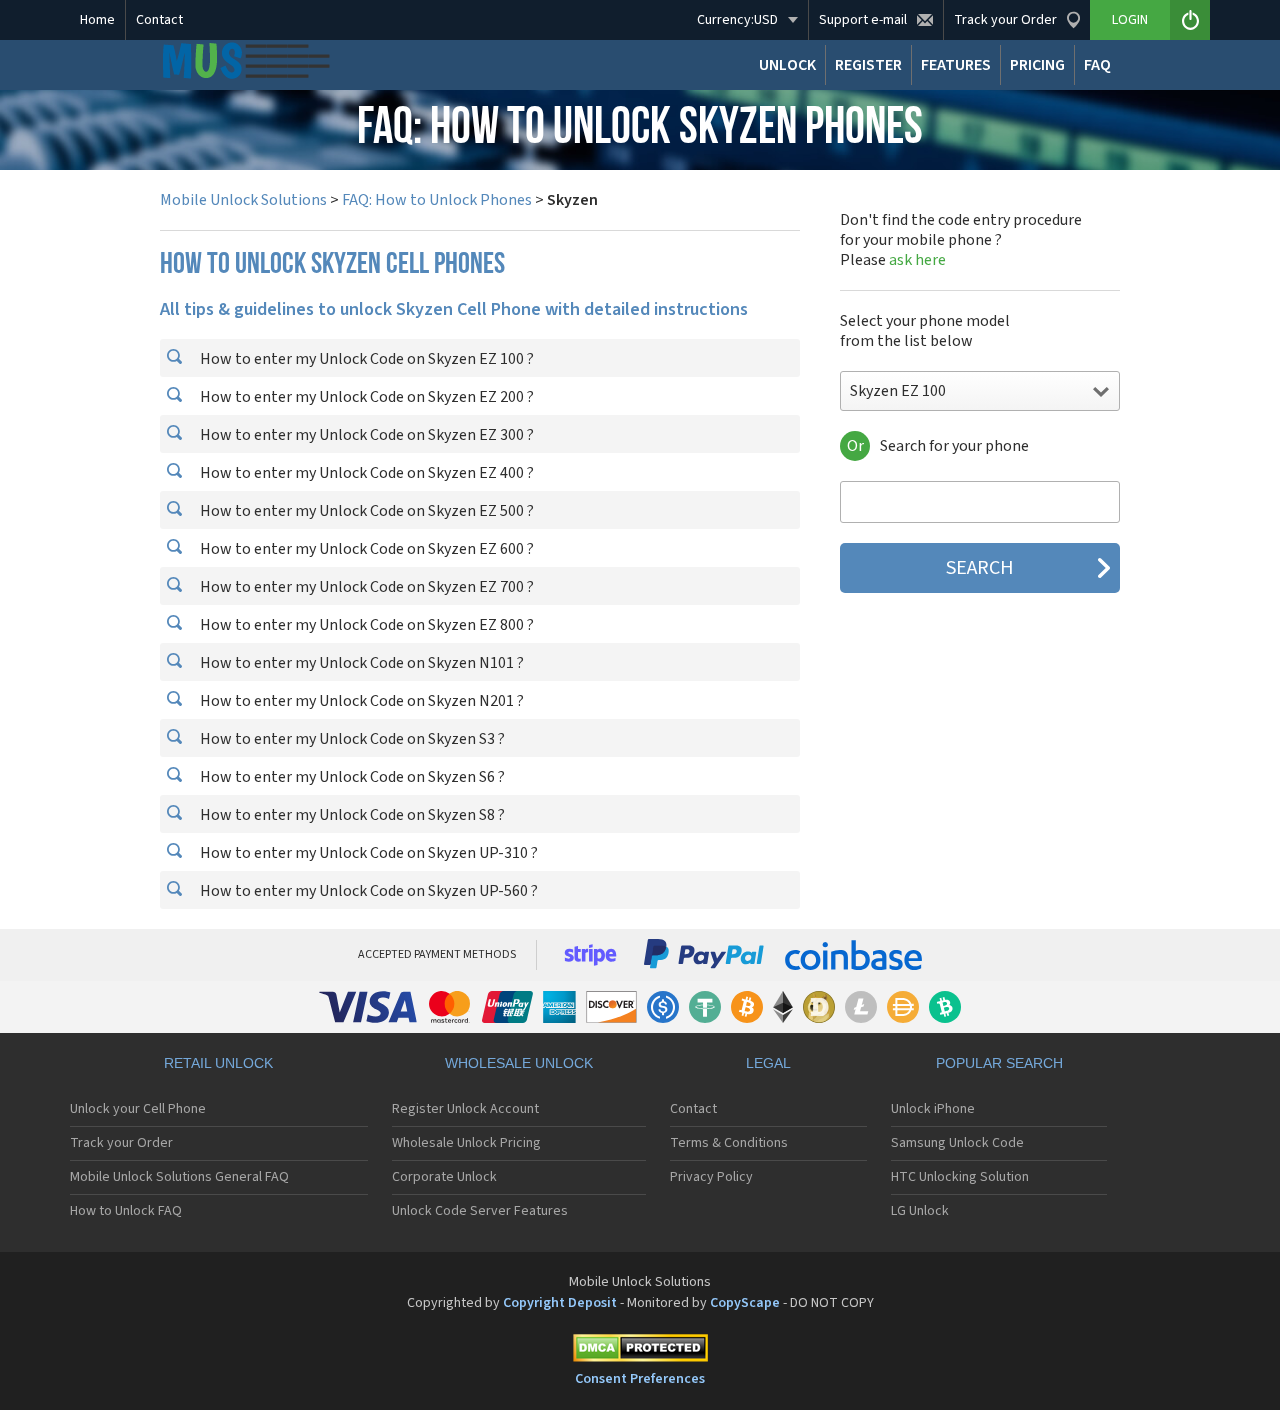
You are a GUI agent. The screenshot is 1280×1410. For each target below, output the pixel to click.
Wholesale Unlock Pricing (466, 1143)
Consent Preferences (640, 1379)
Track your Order (121, 1143)
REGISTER (868, 65)
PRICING (1037, 65)
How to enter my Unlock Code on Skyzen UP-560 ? (367, 891)
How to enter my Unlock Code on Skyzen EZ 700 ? (365, 587)
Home (97, 20)
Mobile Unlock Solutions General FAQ (179, 1177)
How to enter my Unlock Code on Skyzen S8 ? (351, 815)
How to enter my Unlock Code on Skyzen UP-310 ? (367, 853)
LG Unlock (920, 1211)
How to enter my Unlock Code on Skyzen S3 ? (351, 739)
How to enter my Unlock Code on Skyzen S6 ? (351, 777)
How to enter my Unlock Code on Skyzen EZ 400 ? (365, 473)
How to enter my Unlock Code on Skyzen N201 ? (360, 701)
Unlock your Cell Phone (138, 1109)
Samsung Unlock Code (957, 1143)
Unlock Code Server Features (480, 1211)
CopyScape (745, 1303)
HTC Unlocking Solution (960, 1177)
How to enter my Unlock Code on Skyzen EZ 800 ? (365, 625)
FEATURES (956, 65)
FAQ (1097, 65)
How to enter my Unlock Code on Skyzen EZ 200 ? (365, 397)
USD (737, 20)
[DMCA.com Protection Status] (640, 1351)
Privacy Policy (711, 1177)
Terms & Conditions (729, 1143)
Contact (159, 20)
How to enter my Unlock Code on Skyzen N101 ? (360, 663)
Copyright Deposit (560, 1303)
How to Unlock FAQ (126, 1211)
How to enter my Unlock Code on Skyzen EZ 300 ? (365, 435)
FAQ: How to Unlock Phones (437, 200)
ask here (917, 260)
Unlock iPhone (933, 1109)
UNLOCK (787, 65)
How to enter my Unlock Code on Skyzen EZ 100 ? (365, 359)
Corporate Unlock (444, 1177)
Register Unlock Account (465, 1109)
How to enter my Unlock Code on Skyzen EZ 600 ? (365, 549)
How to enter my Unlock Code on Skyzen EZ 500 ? (365, 511)
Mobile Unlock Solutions (243, 200)
